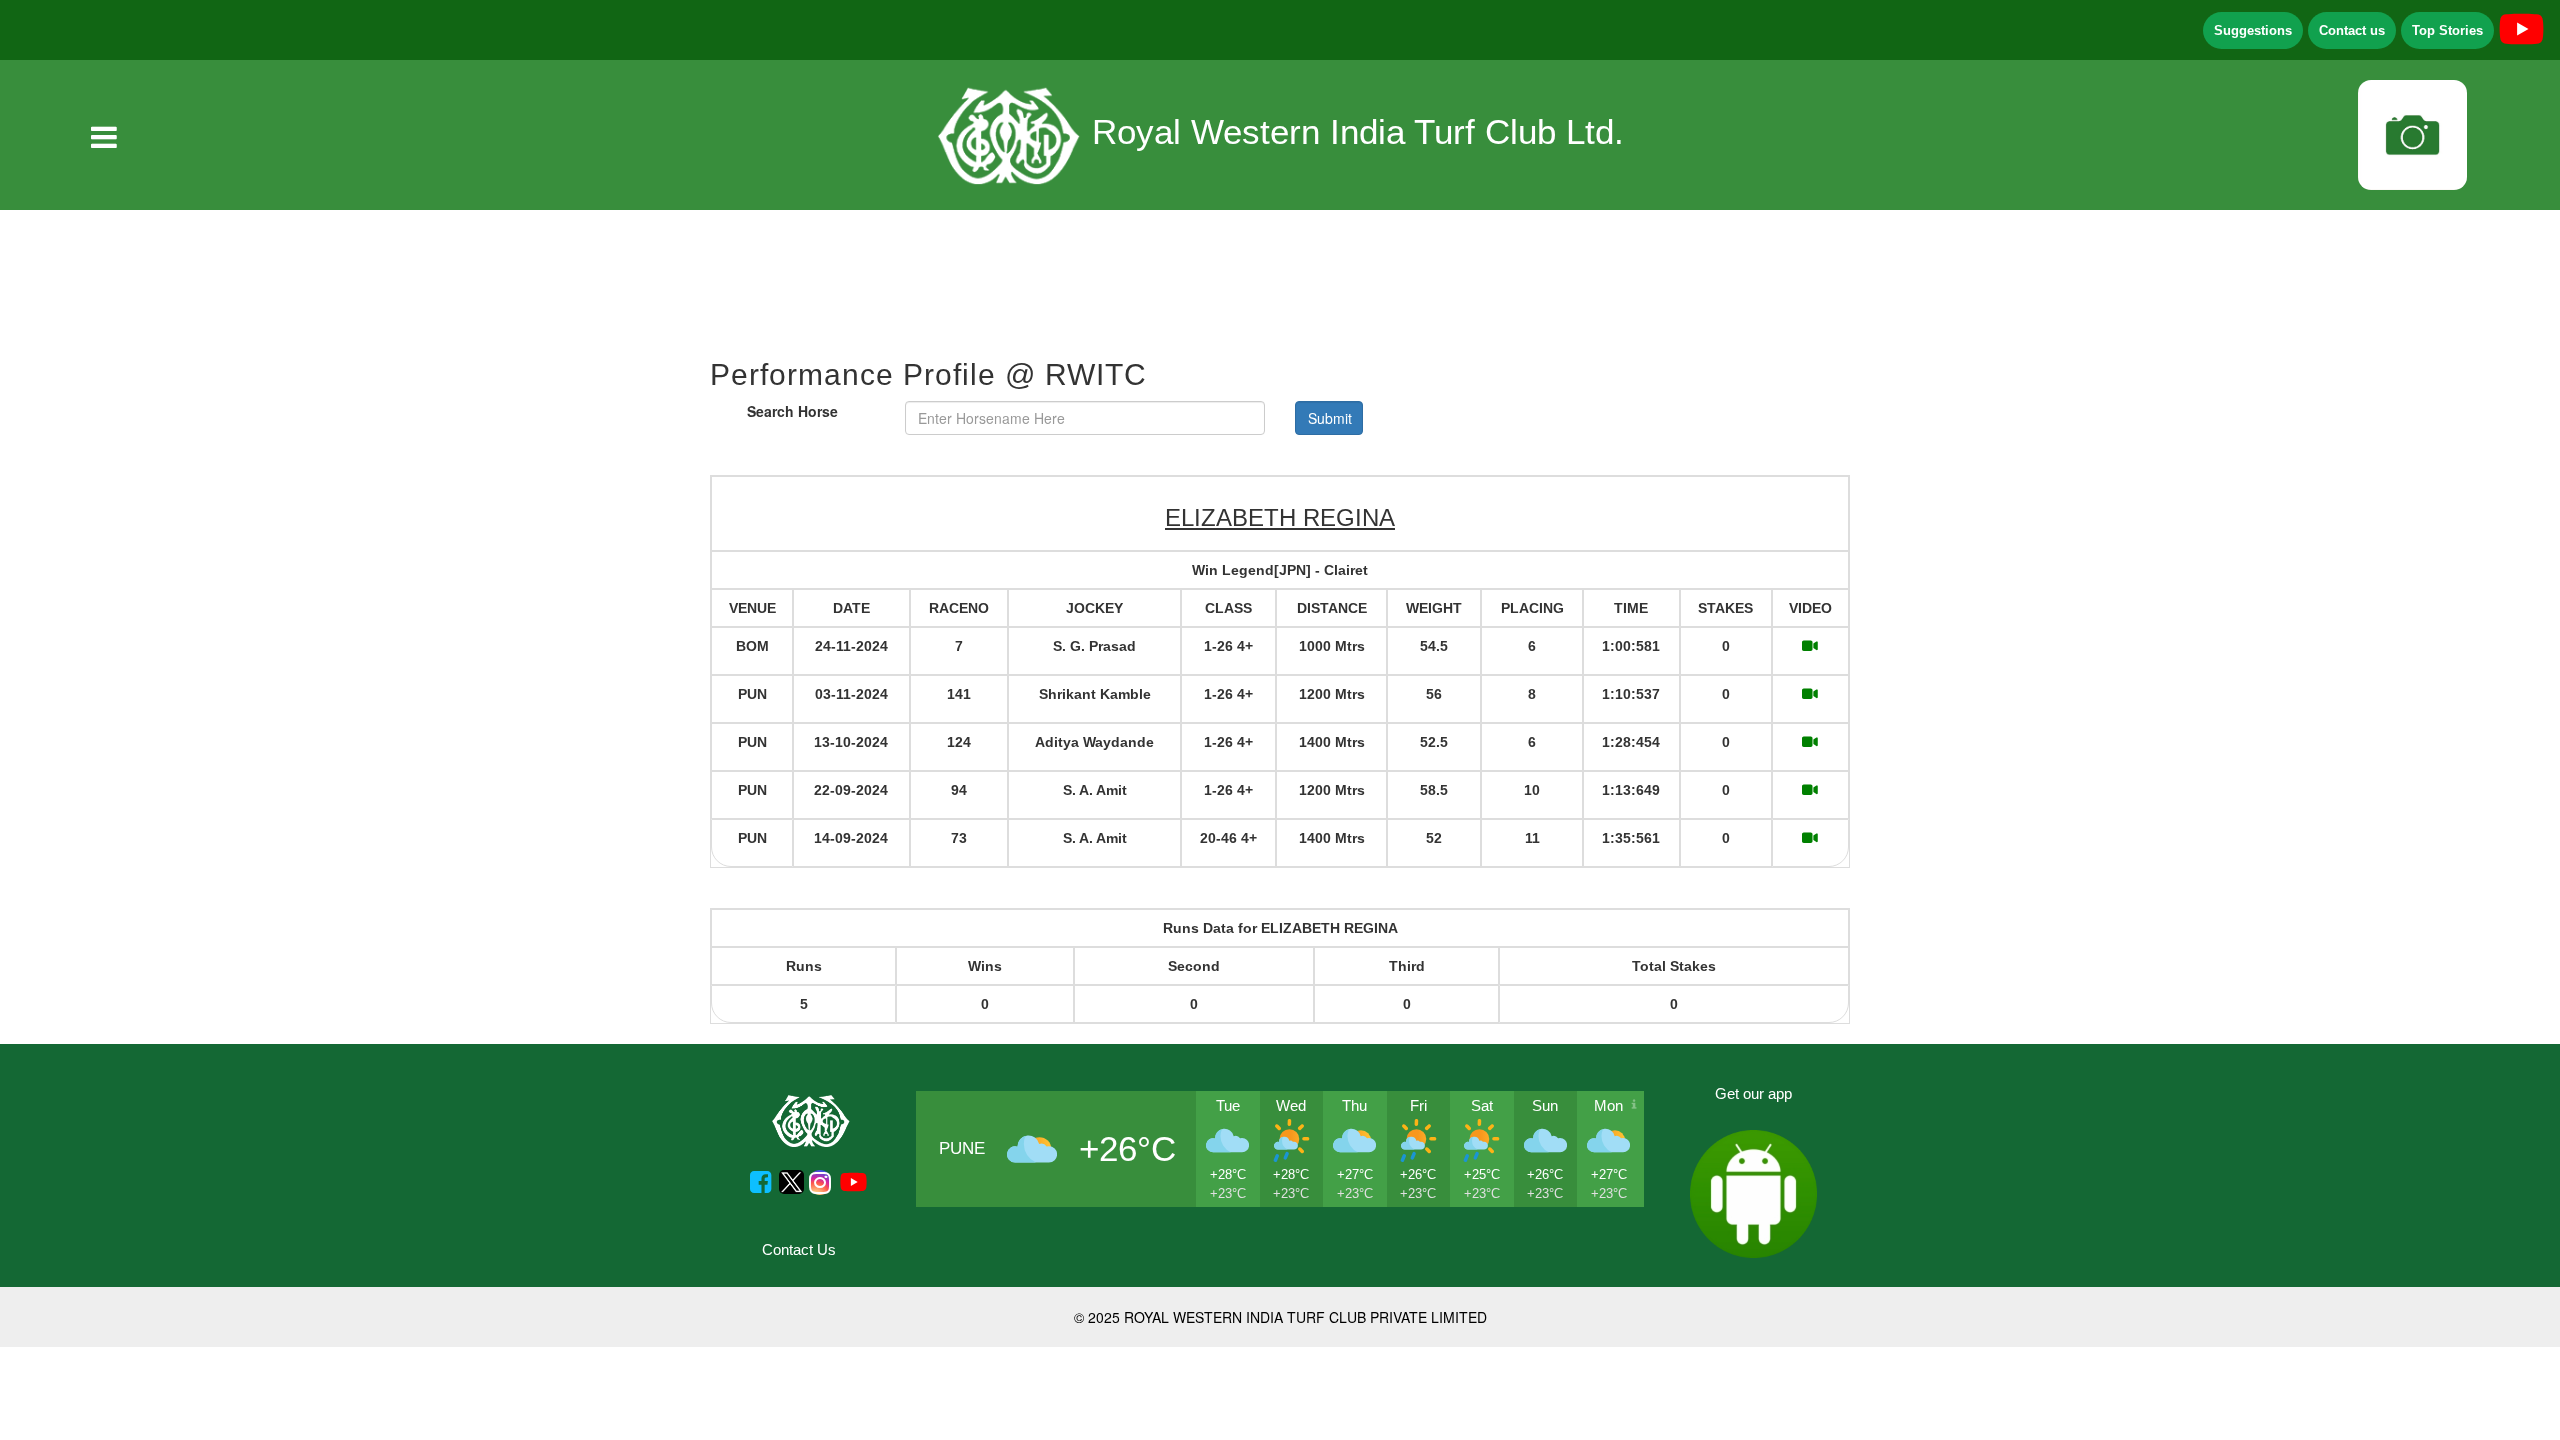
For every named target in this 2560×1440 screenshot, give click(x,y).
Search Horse (792, 411)
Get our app (1753, 1093)
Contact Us (799, 1249)
